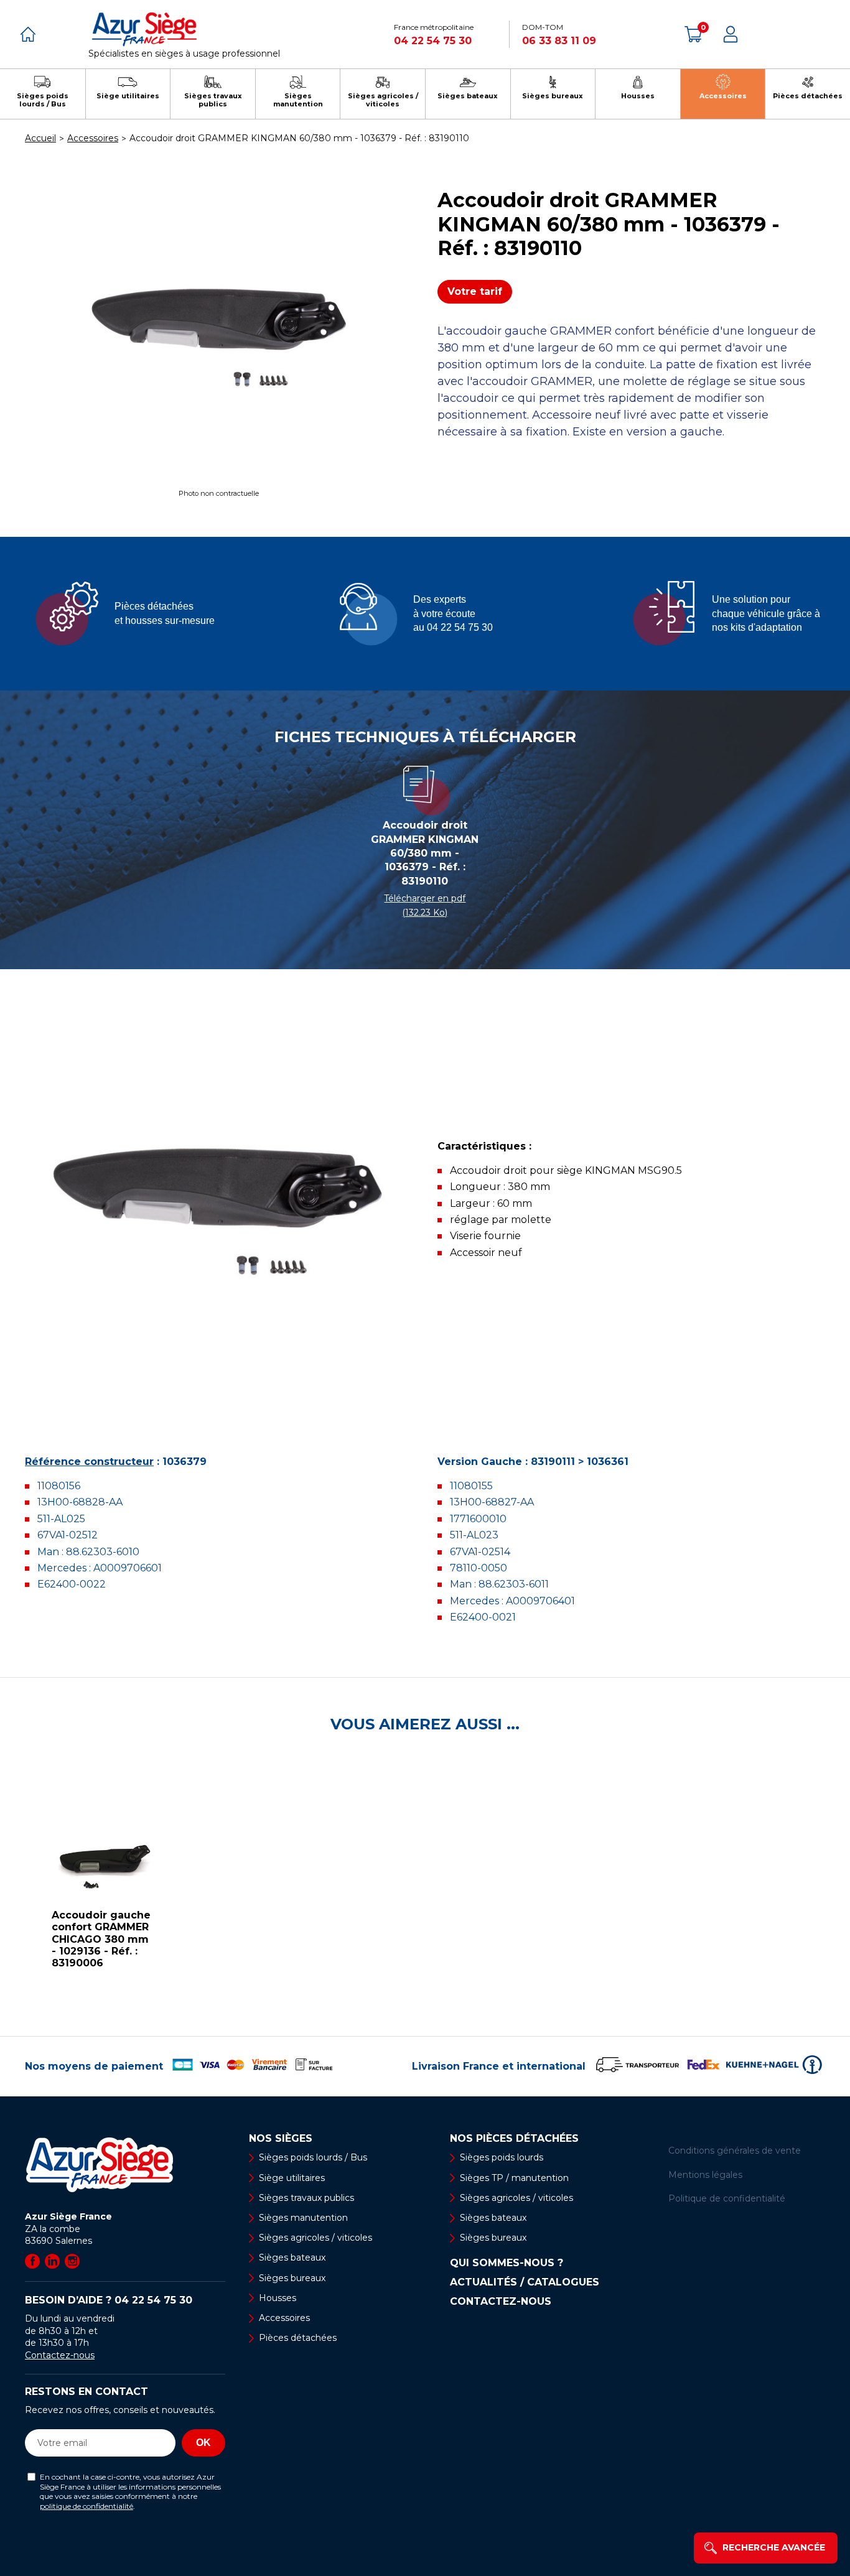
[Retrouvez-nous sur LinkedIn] (52, 2261)
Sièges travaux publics (306, 2198)
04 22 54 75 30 (433, 41)
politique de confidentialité (86, 2506)
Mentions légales (705, 2175)
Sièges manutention (303, 2218)
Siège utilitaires (292, 2178)
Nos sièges (281, 2139)
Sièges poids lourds (502, 2157)
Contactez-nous (60, 2355)
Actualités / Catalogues (525, 2282)
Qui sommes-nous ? (507, 2263)
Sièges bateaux (292, 2257)
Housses (278, 2298)
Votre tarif (475, 291)
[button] (12, 1885)
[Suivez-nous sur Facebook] (32, 2261)
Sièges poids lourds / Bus (313, 2157)
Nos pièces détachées (514, 2139)
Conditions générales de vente (735, 2151)
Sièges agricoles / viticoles (315, 2238)
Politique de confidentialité (727, 2198)
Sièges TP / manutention (514, 2178)
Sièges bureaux (292, 2278)
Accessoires (284, 2318)
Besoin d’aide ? (109, 2300)
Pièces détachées (298, 2338)
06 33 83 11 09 (559, 41)
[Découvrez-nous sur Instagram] (72, 2261)
